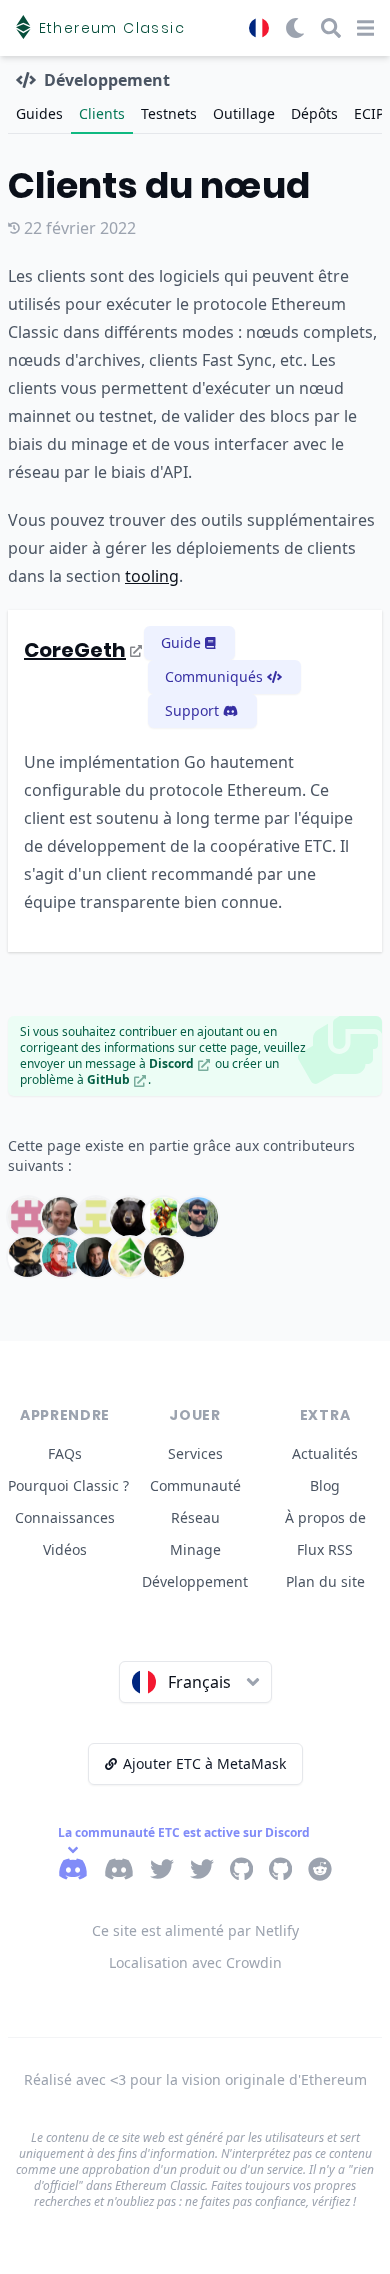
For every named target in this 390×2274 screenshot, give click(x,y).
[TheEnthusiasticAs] (130, 1257)
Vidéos (65, 1549)
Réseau (195, 1517)
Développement (195, 1581)
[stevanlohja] (96, 1257)
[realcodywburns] (62, 1257)
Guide (181, 642)
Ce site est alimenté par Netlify (195, 1930)
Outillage (244, 113)
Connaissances (65, 1517)
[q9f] (198, 1217)
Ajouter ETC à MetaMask (204, 1763)
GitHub (108, 1079)
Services (195, 1453)
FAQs (65, 1453)
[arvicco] (130, 1217)
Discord (171, 1063)
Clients (102, 113)
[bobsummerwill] (62, 1217)
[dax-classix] (96, 1217)
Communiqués (214, 676)
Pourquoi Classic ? (68, 1485)
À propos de (325, 1517)
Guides (39, 113)
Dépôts (314, 113)
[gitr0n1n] (164, 1257)
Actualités (325, 1453)
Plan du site (325, 1581)
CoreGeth (75, 650)
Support (192, 710)
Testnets (169, 113)
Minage (195, 1549)
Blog (325, 1485)
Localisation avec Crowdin (195, 1962)
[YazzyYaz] (28, 1257)
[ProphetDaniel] (164, 1217)
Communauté (195, 1485)
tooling (152, 576)
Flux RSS (325, 1549)
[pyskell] (28, 1217)
